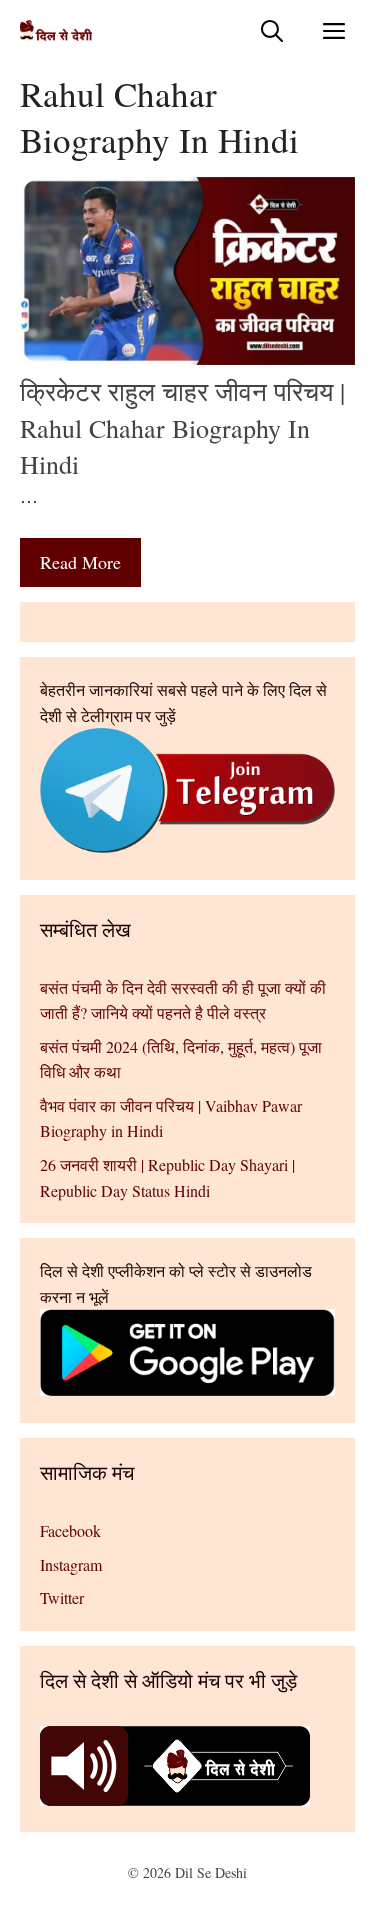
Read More (80, 562)
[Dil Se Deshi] (56, 30)
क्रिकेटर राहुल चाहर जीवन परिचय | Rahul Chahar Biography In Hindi (182, 427)
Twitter (62, 1597)
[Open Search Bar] (272, 30)
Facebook (70, 1530)
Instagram (71, 1564)
